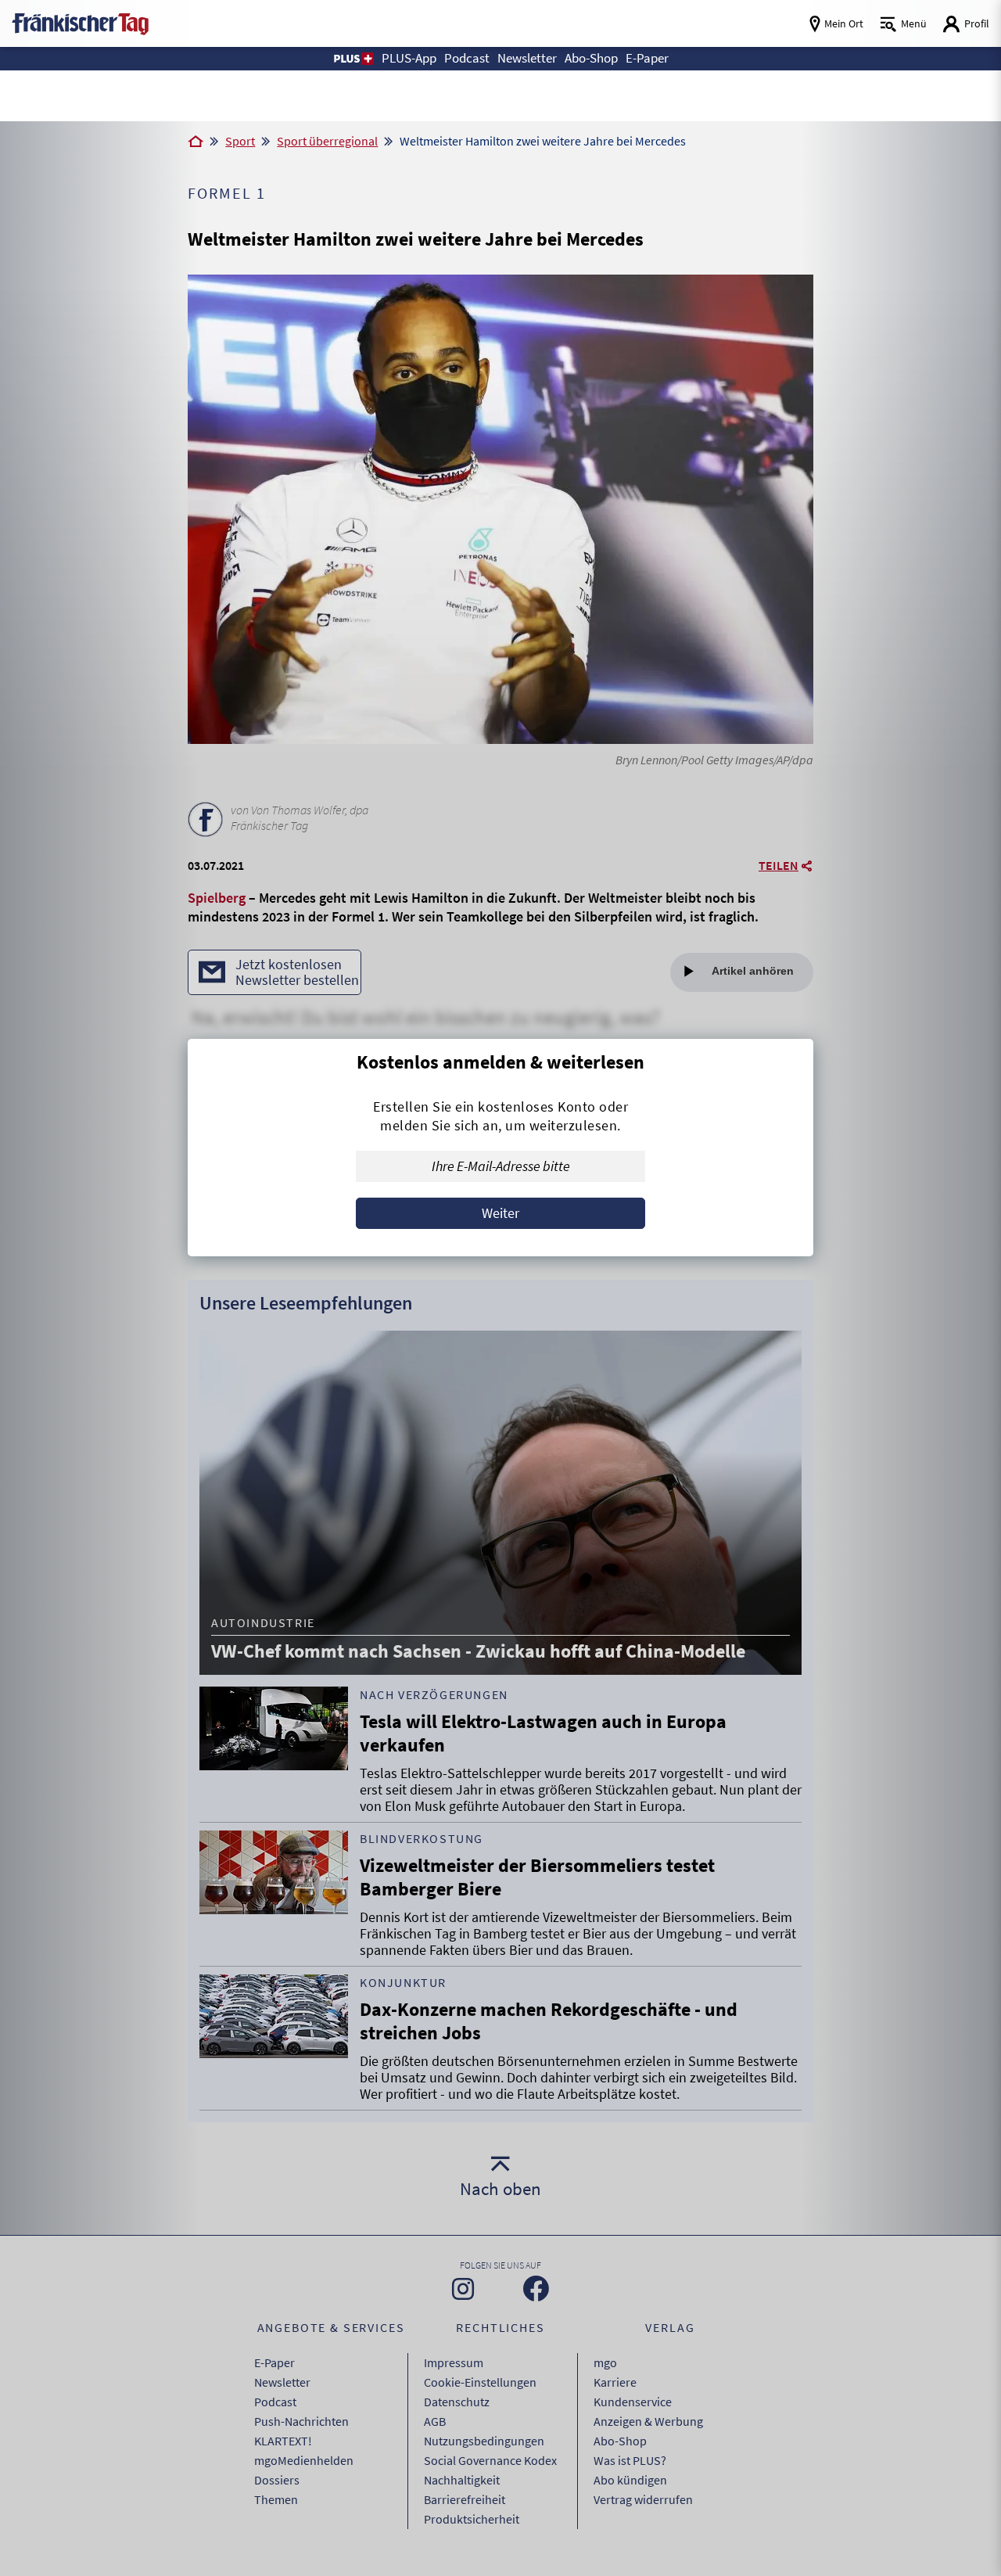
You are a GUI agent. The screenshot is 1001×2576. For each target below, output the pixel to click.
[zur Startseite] (80, 22)
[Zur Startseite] (196, 142)
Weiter (500, 1213)
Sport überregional (327, 141)
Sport (240, 141)
